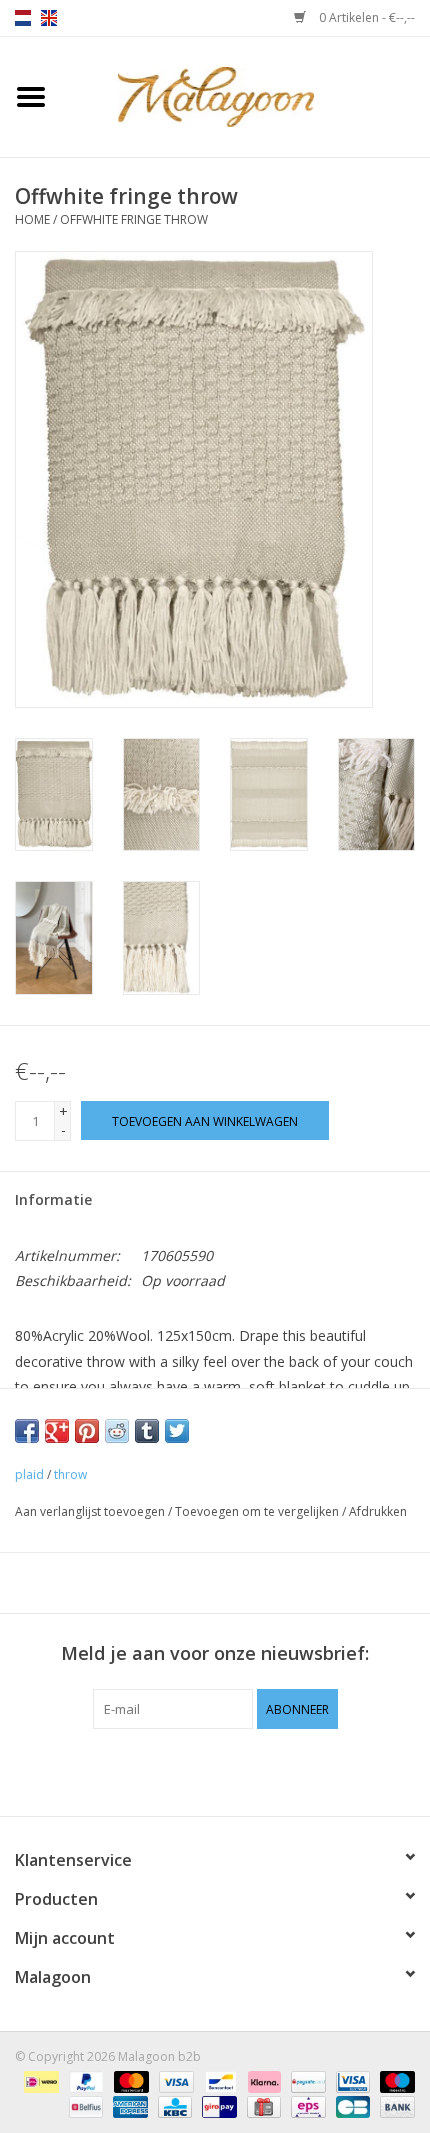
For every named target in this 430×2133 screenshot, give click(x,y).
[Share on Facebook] (27, 1431)
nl (23, 18)
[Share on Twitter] (177, 1431)
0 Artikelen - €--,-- (365, 17)
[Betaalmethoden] (39, 2080)
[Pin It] (87, 1431)
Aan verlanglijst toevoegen (90, 1511)
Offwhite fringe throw (134, 219)
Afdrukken (378, 1511)
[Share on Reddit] (117, 1431)
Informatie (53, 1199)
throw (70, 1474)
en (49, 18)
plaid (29, 1474)
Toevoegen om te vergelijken (258, 1511)
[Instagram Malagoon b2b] (251, 1770)
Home (32, 219)
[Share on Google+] (57, 1431)
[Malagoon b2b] (246, 95)
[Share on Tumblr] (147, 1431)
